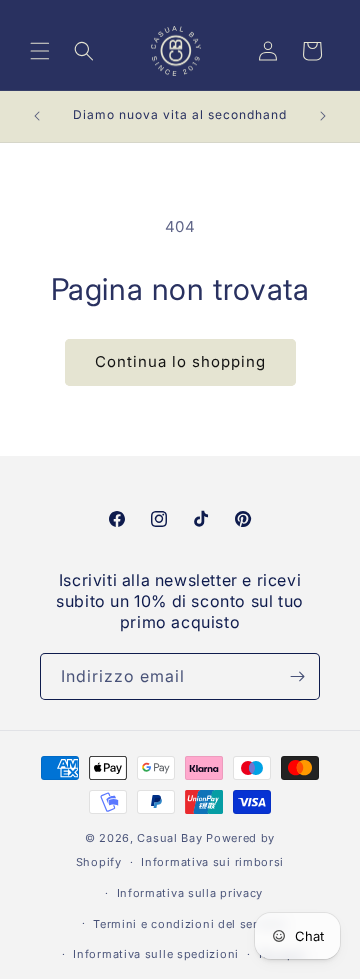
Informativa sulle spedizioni (156, 954)
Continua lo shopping (180, 361)
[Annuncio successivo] (323, 116)
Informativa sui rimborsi (212, 862)
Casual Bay (169, 838)
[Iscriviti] (297, 676)
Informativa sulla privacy (190, 893)
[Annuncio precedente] (37, 116)
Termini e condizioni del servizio (189, 924)
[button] (40, 51)
